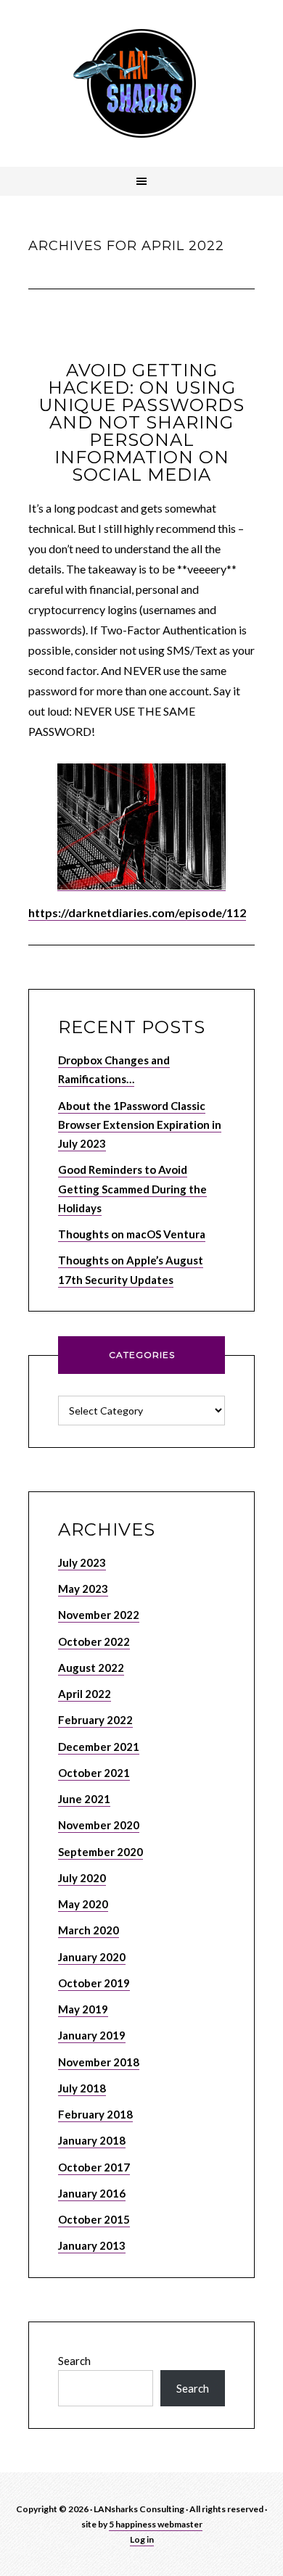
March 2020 (89, 1930)
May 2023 (83, 1589)
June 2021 (84, 1799)
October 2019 (94, 1983)
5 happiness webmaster (156, 2524)
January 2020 (92, 1957)
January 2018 (92, 2140)
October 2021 (94, 1773)
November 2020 (99, 1825)
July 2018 (82, 2088)
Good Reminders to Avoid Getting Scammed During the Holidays (132, 1189)
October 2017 (94, 2167)
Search (74, 2361)
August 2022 (91, 1668)
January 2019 (92, 2035)
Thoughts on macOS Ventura (132, 1234)
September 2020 (101, 1852)
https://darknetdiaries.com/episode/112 (137, 912)
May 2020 (83, 1904)
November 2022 (99, 1615)
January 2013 (92, 2245)
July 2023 (82, 1562)
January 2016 (92, 2193)
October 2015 (94, 2219)
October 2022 (94, 1641)
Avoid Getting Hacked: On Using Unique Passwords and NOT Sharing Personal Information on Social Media (141, 422)
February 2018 (95, 2114)
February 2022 (95, 1720)
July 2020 (82, 1878)
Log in (142, 2539)
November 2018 (99, 2062)
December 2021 (99, 1747)
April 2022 (85, 1694)
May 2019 (83, 2009)
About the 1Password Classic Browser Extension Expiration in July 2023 (140, 1125)
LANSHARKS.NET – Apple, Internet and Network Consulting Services (141, 83)
